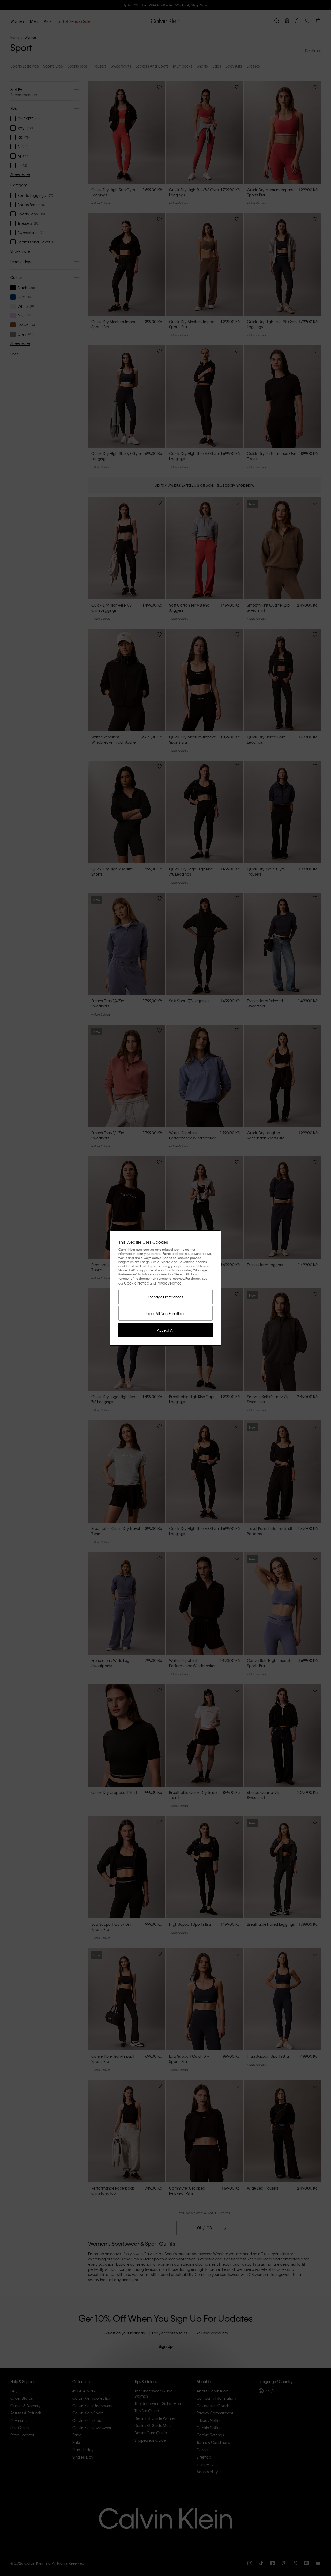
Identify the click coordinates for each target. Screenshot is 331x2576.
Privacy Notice (169, 1283)
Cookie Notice (137, 1283)
